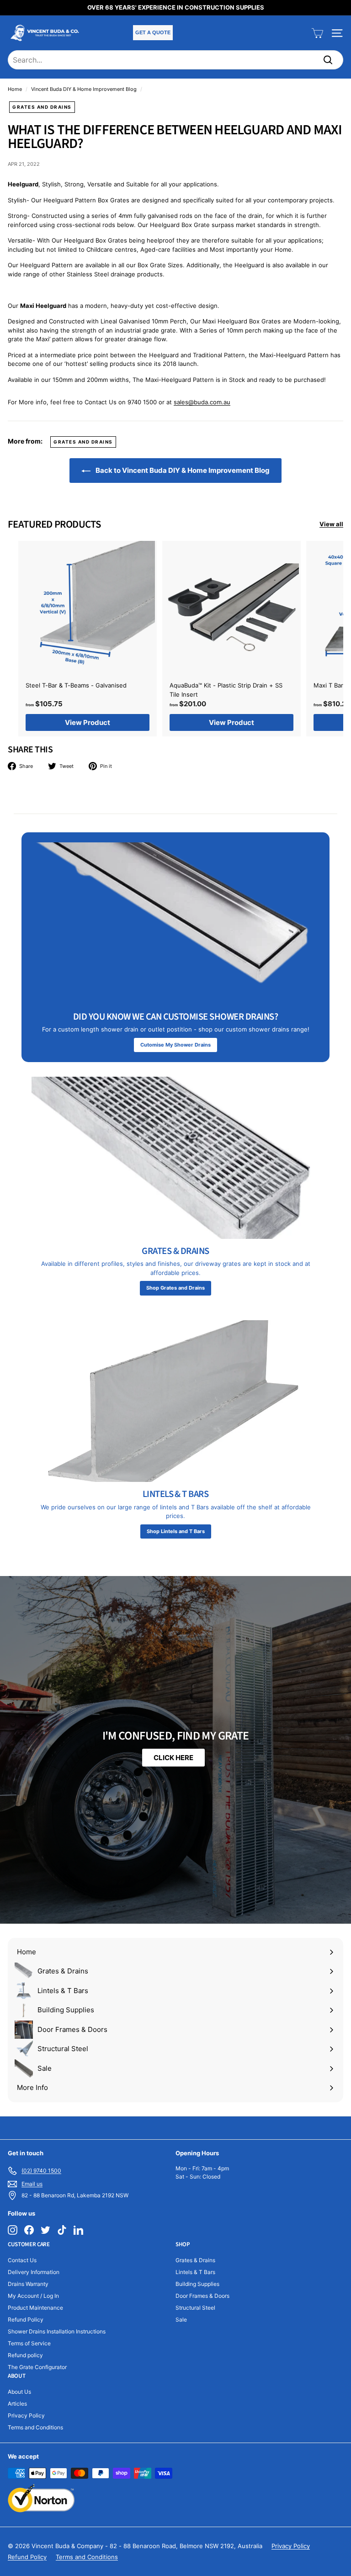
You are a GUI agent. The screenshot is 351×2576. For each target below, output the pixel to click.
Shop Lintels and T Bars (176, 1531)
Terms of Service (29, 2343)
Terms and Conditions (35, 2427)
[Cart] (317, 33)
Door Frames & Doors (202, 2296)
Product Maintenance (35, 2308)
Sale (181, 2319)
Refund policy (25, 2355)
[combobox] (175, 60)
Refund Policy (26, 2319)
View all (331, 524)
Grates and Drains (42, 107)
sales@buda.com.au (202, 402)
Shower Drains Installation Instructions (57, 2331)
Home (15, 89)
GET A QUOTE (153, 32)
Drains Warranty (28, 2284)
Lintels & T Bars (195, 2272)
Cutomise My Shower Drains (175, 1045)
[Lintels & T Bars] (175, 1401)
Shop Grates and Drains (175, 1288)
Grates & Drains (195, 2260)
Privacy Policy (26, 2415)
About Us (19, 2392)
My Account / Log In (33, 2296)
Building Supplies (197, 2284)
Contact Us (22, 2260)
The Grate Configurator (37, 2367)
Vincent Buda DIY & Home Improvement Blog (84, 89)
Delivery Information (34, 2272)
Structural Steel (195, 2308)
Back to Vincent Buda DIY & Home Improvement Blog (182, 470)
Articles (17, 2404)
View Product (88, 722)
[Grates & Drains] (175, 1158)
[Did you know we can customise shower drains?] (175, 923)
